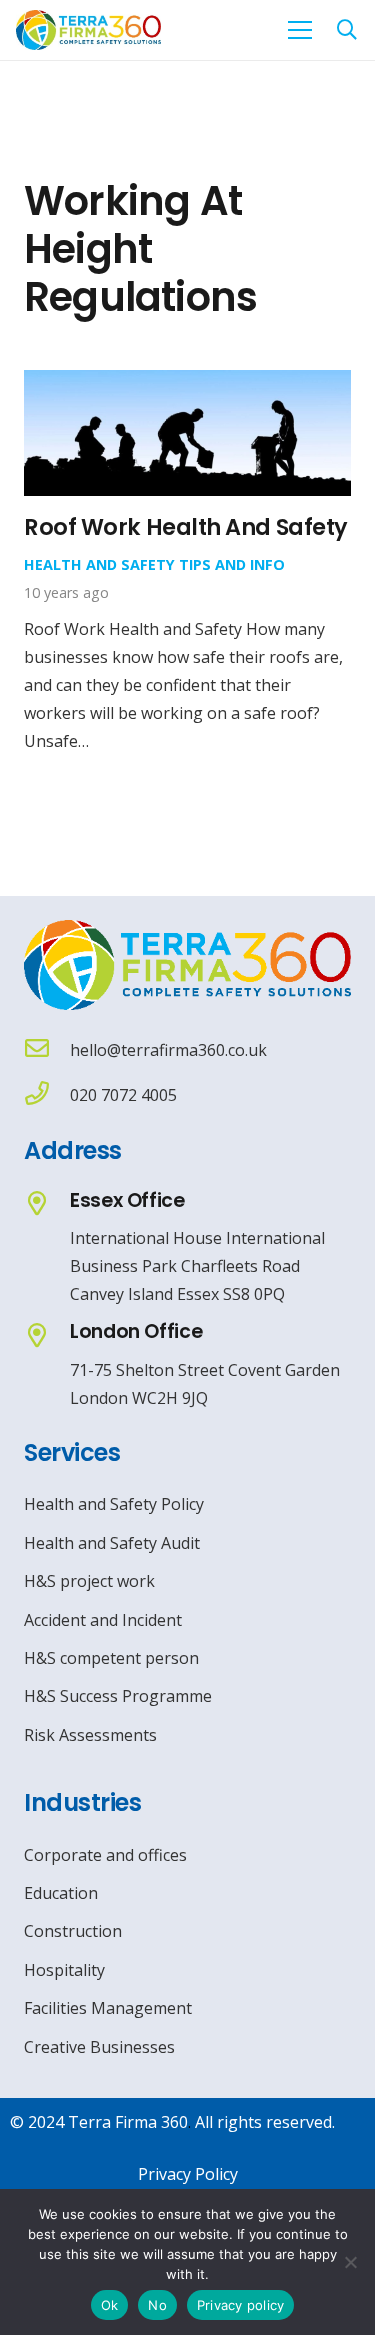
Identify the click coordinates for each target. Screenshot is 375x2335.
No (157, 2305)
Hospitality (64, 1970)
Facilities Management (108, 2008)
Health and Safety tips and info (154, 564)
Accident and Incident (103, 1620)
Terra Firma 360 (128, 2122)
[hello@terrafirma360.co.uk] (47, 1050)
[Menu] (300, 30)
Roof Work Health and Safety (186, 527)
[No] (350, 2262)
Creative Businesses (99, 2047)
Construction (73, 1931)
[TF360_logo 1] (88, 30)
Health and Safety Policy (114, 1504)
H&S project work (89, 1581)
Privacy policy (241, 2305)
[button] (347, 30)
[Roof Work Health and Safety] (187, 384)
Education (61, 1893)
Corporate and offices (105, 1855)
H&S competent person (111, 1658)
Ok (110, 2305)
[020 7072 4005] (47, 1095)
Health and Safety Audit (112, 1543)
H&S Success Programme (118, 1696)
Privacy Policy (188, 2174)
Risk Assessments (90, 1735)
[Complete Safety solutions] (187, 965)
